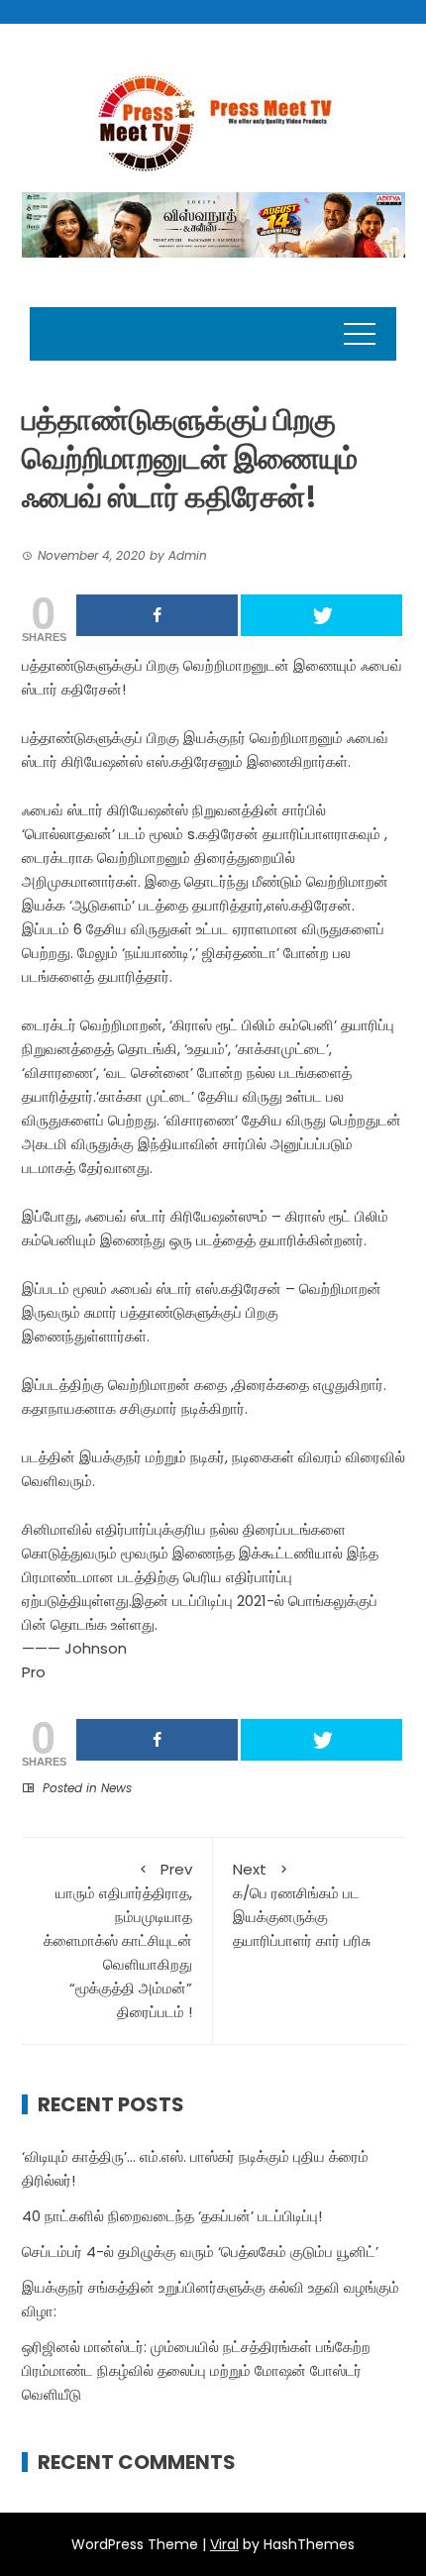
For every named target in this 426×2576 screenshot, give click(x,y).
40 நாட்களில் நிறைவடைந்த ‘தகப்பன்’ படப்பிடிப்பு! (172, 2216)
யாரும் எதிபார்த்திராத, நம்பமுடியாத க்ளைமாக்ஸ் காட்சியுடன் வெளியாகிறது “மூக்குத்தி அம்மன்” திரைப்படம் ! (118, 1940)
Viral (224, 2544)
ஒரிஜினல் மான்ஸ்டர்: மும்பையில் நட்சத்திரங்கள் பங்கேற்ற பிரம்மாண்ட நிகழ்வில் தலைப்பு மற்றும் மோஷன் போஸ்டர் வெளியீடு (196, 2370)
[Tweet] (321, 615)
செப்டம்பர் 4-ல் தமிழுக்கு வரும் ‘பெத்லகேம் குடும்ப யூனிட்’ (200, 2252)
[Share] (157, 615)
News (116, 1788)
